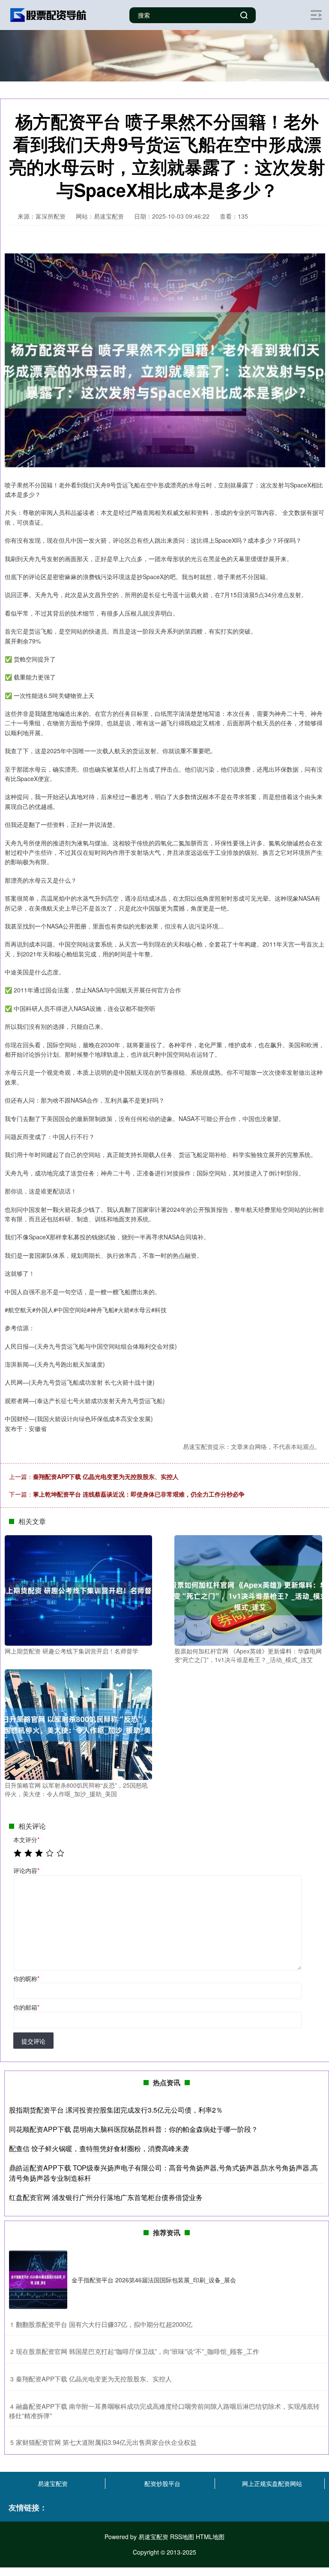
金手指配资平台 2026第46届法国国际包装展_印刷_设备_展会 (154, 2280)
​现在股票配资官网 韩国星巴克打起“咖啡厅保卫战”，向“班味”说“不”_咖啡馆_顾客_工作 (138, 2351)
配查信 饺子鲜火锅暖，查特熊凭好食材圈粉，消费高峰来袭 (99, 2148)
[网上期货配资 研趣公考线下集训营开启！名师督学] (78, 1590)
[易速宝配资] (48, 14)
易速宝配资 (53, 2483)
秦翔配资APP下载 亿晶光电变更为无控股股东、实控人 (106, 1476)
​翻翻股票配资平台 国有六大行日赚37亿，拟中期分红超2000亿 (104, 2324)
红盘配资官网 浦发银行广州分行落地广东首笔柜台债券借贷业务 (106, 2197)
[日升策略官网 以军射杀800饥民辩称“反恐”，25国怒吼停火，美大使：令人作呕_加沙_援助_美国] (78, 1724)
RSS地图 (182, 2537)
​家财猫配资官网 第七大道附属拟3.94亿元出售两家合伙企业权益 (106, 2442)
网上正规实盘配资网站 (272, 2483)
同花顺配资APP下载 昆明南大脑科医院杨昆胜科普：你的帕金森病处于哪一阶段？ (133, 2129)
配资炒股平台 (162, 2483)
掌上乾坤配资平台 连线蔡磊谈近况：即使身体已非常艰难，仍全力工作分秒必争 (139, 1494)
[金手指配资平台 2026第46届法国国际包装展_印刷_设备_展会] (38, 2280)
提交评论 (33, 2041)
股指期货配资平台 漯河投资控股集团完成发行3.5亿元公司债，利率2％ (116, 2110)
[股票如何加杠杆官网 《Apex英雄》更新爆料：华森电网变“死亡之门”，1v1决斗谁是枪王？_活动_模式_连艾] (248, 1590)
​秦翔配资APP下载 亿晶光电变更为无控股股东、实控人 (94, 2379)
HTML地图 (210, 2537)
